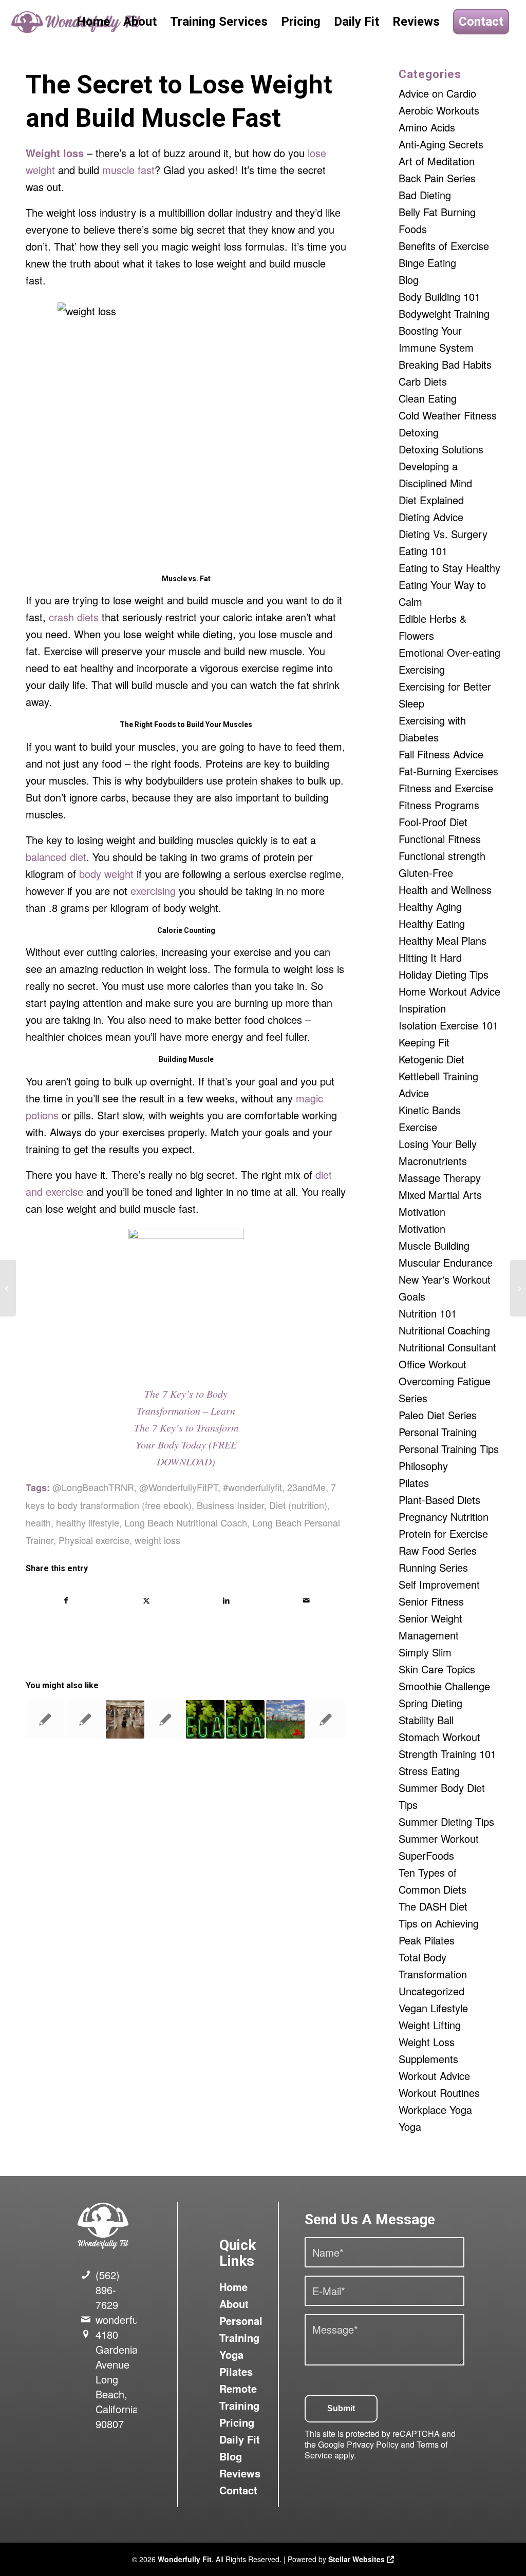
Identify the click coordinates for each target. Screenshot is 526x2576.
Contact (238, 2490)
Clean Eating (428, 398)
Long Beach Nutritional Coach (186, 1522)
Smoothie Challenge (444, 1686)
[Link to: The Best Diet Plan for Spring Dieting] (285, 1719)
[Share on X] (147, 1600)
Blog (409, 280)
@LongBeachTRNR (93, 1487)
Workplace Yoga (435, 2110)
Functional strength (442, 856)
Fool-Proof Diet (433, 822)
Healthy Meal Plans (443, 940)
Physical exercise (94, 1540)
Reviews (240, 2473)
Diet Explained (431, 500)
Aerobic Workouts (439, 110)
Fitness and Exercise (446, 788)
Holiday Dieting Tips (444, 974)
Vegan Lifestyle (433, 2008)
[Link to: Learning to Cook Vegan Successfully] (205, 1719)
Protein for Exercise (443, 1533)
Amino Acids (427, 127)
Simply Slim (425, 1652)
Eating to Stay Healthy (449, 568)
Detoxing (419, 432)
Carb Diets (423, 381)
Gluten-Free (426, 873)
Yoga (410, 2126)
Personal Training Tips (449, 1449)
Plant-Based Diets (439, 1500)
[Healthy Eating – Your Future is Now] (8, 1288)
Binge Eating (427, 263)
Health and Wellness (445, 890)
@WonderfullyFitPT (179, 1487)
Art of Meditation (437, 161)
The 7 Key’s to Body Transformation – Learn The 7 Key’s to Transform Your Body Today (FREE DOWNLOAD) (186, 1427)
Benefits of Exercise (444, 246)
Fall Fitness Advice (441, 754)
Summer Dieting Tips (446, 1821)
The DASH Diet (433, 1906)
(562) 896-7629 (108, 2290)
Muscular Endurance (446, 1262)
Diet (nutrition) (298, 1505)
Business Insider (230, 1505)
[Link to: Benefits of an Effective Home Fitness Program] (325, 1719)
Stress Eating (429, 1771)
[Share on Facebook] (66, 1600)
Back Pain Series (437, 178)
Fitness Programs (439, 805)
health (38, 1522)
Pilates (414, 1483)
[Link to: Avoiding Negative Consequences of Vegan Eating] (245, 1719)
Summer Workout (439, 1838)
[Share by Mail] (306, 1600)
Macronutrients (433, 1161)
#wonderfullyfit (252, 1487)
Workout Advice (434, 2076)
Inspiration (422, 1008)
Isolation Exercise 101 (448, 1025)
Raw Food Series (438, 1550)
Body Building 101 (439, 297)
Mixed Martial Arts (440, 1195)
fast (146, 170)
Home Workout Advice (449, 991)
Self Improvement (439, 1584)
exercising (153, 891)
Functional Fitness (440, 839)
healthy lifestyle (88, 1522)
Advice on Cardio (437, 93)
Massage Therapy (440, 1178)
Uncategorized (431, 1991)
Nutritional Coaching (444, 1330)
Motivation (422, 1211)
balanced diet (56, 857)
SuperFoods (426, 1855)
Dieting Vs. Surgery (443, 534)
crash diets (74, 617)
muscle (118, 170)
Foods (165, 724)
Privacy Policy (373, 2444)
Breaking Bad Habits (445, 364)
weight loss (157, 1540)
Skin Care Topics (437, 1669)
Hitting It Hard (430, 957)
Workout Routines (439, 2093)
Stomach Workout (439, 1737)
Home (233, 2287)
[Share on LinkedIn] (226, 1600)
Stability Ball (426, 1720)
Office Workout (433, 1364)
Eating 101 (423, 551)
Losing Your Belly (438, 1144)
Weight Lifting (430, 2025)
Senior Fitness (431, 1601)
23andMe (306, 1487)
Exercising (422, 669)
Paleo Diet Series (438, 1415)
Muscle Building (434, 1245)
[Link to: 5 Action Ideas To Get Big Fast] (165, 1719)
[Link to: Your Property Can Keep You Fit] (85, 1719)
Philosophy (423, 1466)
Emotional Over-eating (449, 652)
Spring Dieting (430, 1703)
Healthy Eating (432, 923)
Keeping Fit (424, 1042)
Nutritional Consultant (447, 1347)
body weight (106, 874)
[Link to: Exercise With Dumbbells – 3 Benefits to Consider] (125, 1719)
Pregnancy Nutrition (444, 1516)
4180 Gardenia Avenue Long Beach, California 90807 (117, 2379)
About (234, 2304)
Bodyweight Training (444, 313)
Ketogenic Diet (431, 1059)
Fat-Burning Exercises (448, 771)
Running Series (433, 1567)
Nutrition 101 (428, 1313)
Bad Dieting (425, 195)
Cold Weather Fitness (448, 415)
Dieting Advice (431, 517)
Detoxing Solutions (441, 449)
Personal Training (438, 1432)
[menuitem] (93, 22)
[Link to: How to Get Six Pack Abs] (45, 1719)
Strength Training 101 (447, 1754)
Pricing (237, 2422)
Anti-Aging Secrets (441, 144)
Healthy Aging (430, 907)
